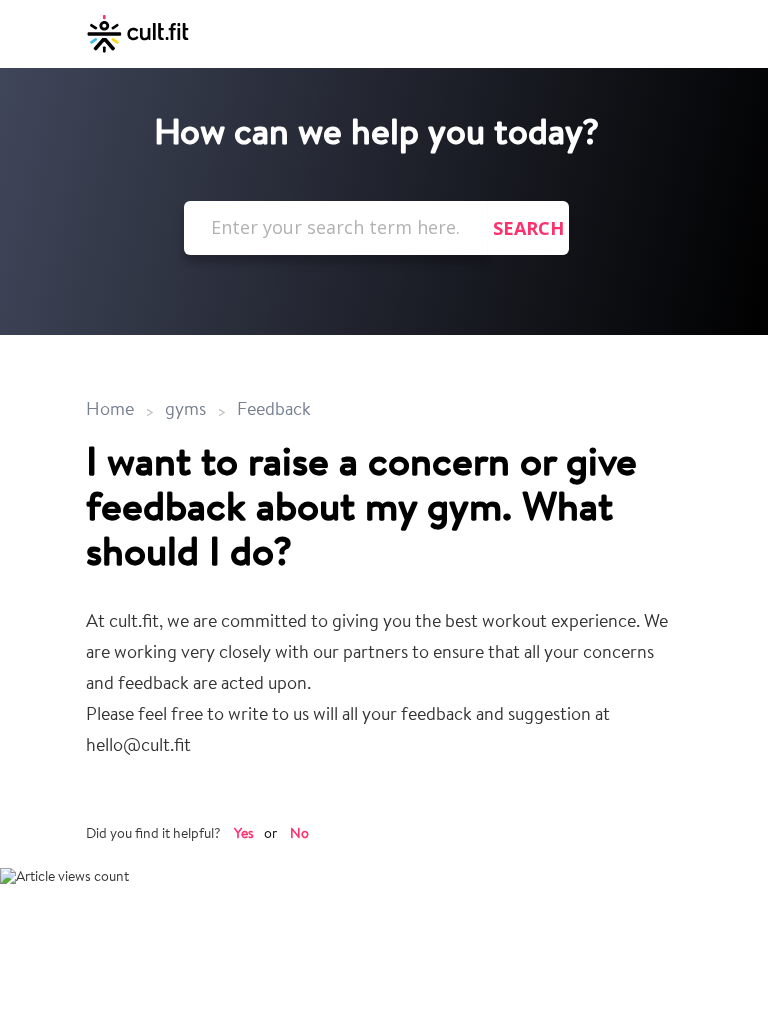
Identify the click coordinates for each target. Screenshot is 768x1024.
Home (112, 411)
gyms (185, 411)
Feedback (274, 411)
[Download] (347, 497)
